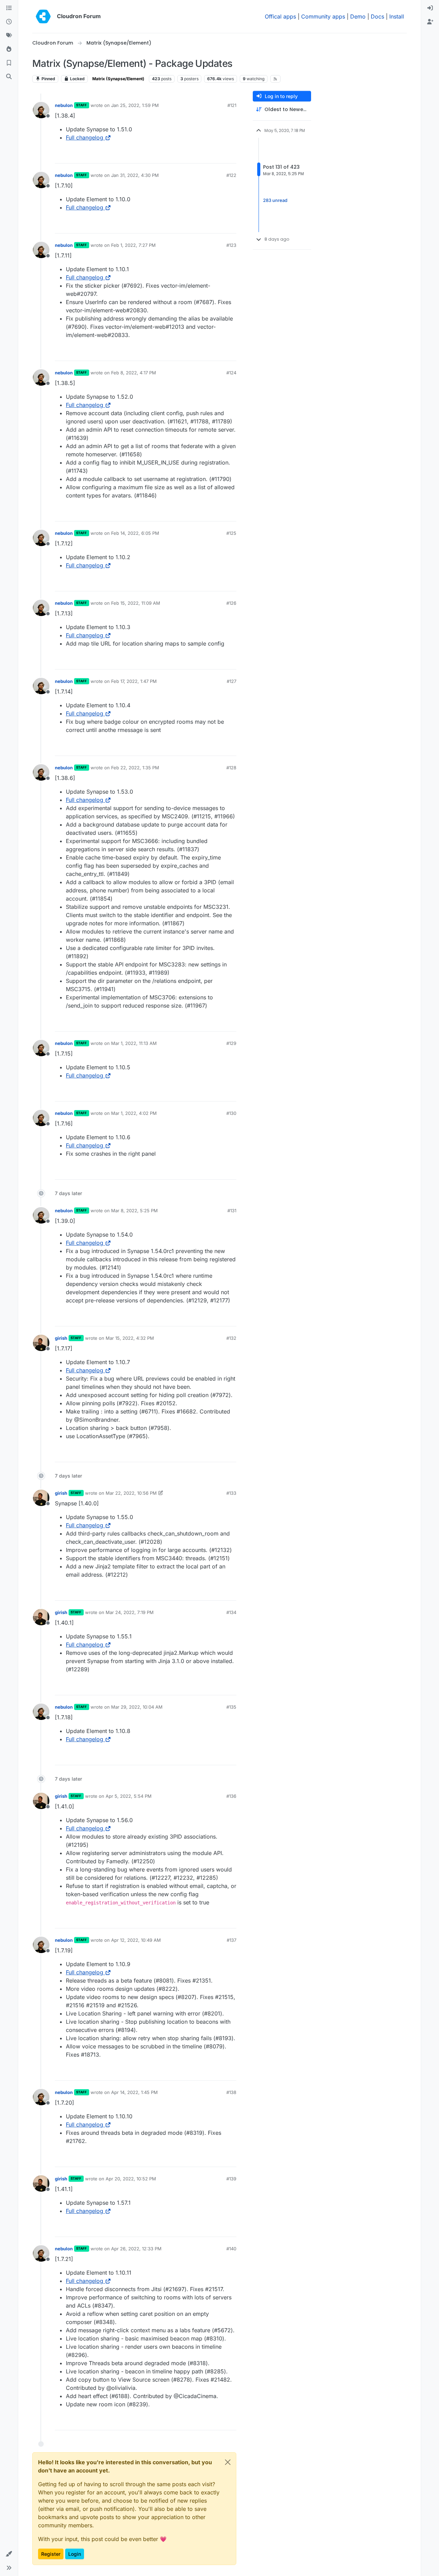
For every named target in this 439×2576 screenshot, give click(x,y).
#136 (231, 1796)
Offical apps (280, 16)
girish (61, 1338)
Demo (358, 16)
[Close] (228, 2462)
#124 (231, 373)
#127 (232, 681)
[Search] (9, 77)
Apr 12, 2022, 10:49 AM (136, 1940)
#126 (231, 603)
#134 (231, 1612)
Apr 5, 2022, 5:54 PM (129, 1796)
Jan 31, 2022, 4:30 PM (135, 175)
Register (51, 2554)
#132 (231, 1338)
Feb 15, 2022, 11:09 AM (136, 603)
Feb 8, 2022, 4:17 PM (134, 373)
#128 (231, 768)
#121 (232, 105)
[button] (9, 2554)
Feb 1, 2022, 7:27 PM (133, 245)
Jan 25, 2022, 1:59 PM (135, 105)
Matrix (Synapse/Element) (118, 79)
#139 (231, 2179)
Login (75, 2554)
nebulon (64, 105)
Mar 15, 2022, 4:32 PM (130, 1338)
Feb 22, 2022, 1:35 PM (135, 768)
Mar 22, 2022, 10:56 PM (131, 1493)
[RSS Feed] (276, 79)
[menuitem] (430, 8)
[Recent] (9, 22)
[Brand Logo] (43, 16)
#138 (231, 2092)
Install (397, 16)
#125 (231, 533)
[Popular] (9, 49)
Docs (377, 16)
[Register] (430, 22)
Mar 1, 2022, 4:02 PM (134, 1113)
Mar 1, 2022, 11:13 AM (134, 1043)
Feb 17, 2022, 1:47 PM (134, 681)
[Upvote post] (220, 155)
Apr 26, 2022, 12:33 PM (136, 2249)
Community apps (323, 16)
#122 (231, 175)
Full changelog (85, 137)
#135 (231, 1707)
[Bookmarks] (9, 63)
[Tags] (9, 36)
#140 (231, 2249)
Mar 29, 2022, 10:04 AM (137, 1707)
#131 (232, 1211)
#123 (231, 245)
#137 (232, 1940)
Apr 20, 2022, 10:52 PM (131, 2179)
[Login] (430, 8)
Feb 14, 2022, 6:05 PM (135, 533)
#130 (231, 1113)
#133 (231, 1493)
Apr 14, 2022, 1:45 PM (134, 2092)
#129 (231, 1043)
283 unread (275, 200)
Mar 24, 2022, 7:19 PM (130, 1612)
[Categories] (9, 8)
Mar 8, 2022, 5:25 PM (134, 1211)
